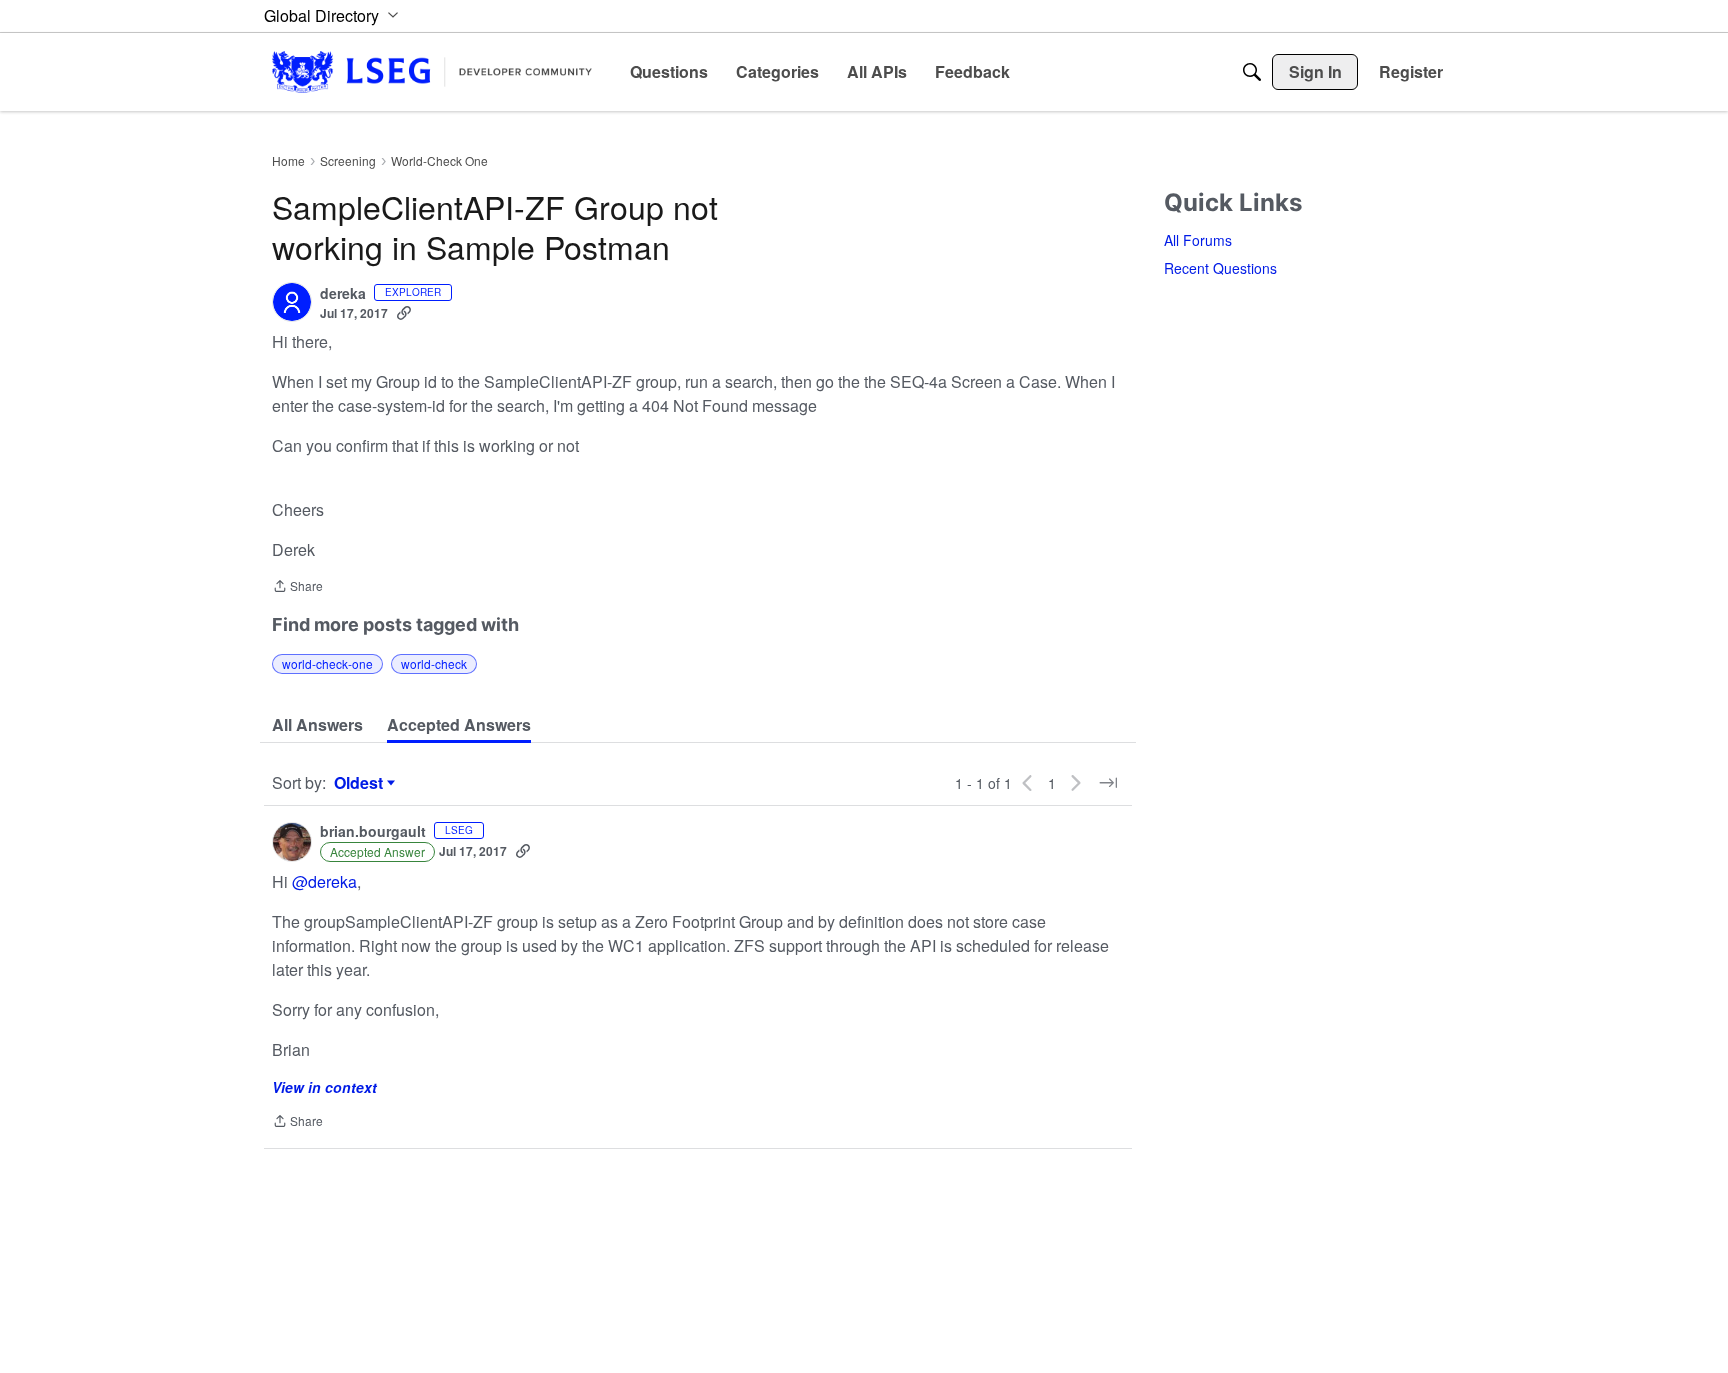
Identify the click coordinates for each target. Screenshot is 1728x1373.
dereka (343, 294)
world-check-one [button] (327, 663)
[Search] (1252, 72)
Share (297, 587)
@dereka (324, 881)
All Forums (1198, 240)
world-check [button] (434, 663)
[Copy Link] (404, 313)
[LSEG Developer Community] (432, 71)
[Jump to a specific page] (1108, 783)
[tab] (317, 725)
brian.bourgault (373, 832)
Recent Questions (1220, 268)
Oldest (361, 783)
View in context (324, 1087)
